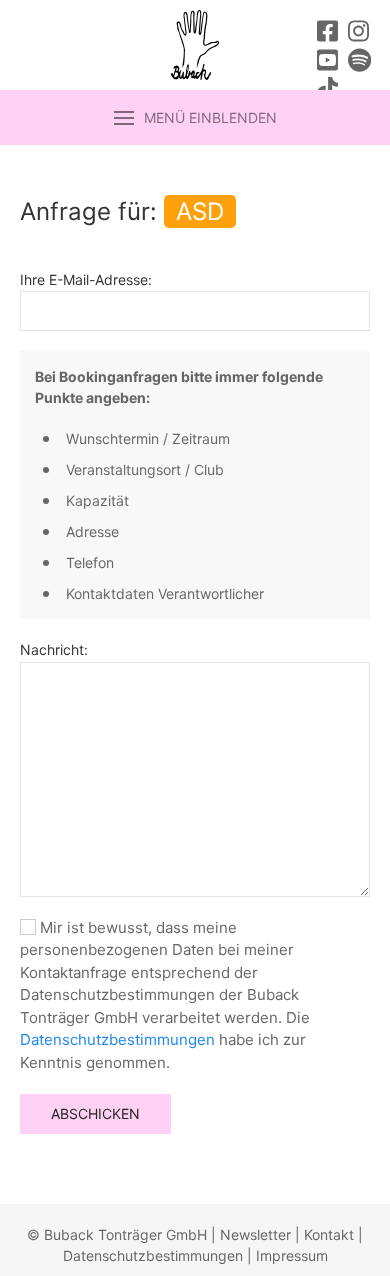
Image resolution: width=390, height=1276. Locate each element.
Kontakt (329, 1234)
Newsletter (255, 1234)
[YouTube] (327, 62)
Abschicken (95, 1113)
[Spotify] (359, 62)
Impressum (292, 1255)
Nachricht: (54, 649)
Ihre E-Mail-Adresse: (86, 279)
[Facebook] (327, 33)
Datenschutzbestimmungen (117, 1039)
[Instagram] (358, 33)
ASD (200, 211)
